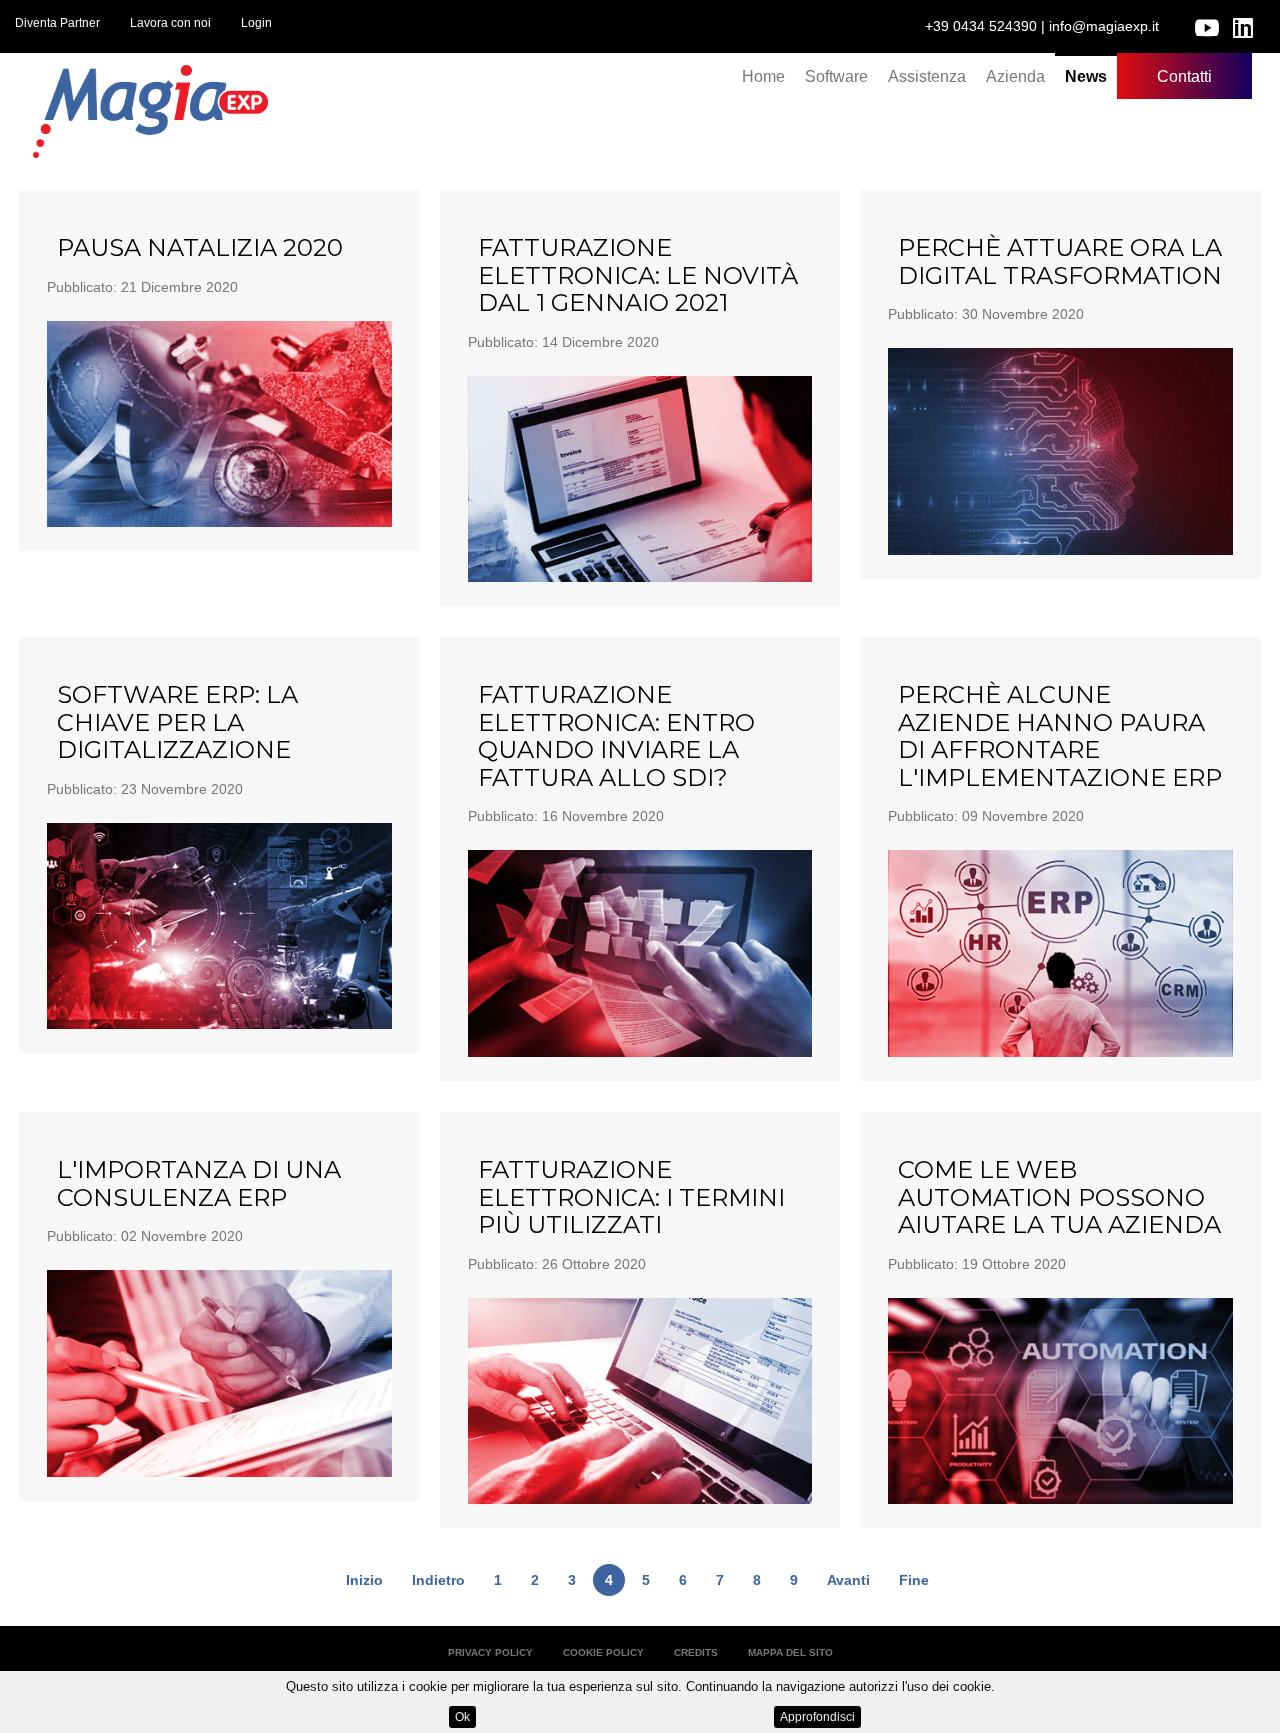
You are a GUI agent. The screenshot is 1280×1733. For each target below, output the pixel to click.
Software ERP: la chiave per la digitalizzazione (177, 722)
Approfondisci (817, 1717)
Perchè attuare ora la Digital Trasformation (1060, 261)
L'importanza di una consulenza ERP (199, 1183)
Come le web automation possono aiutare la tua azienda (1059, 1197)
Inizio (364, 1580)
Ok (462, 1717)
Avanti (848, 1580)
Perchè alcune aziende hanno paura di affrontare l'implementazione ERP (1060, 736)
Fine (914, 1580)
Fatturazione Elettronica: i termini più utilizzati (631, 1197)
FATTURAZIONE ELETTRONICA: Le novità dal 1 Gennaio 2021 (638, 275)
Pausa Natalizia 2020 (200, 247)
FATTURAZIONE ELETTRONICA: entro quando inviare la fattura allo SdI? (616, 736)
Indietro (438, 1580)
